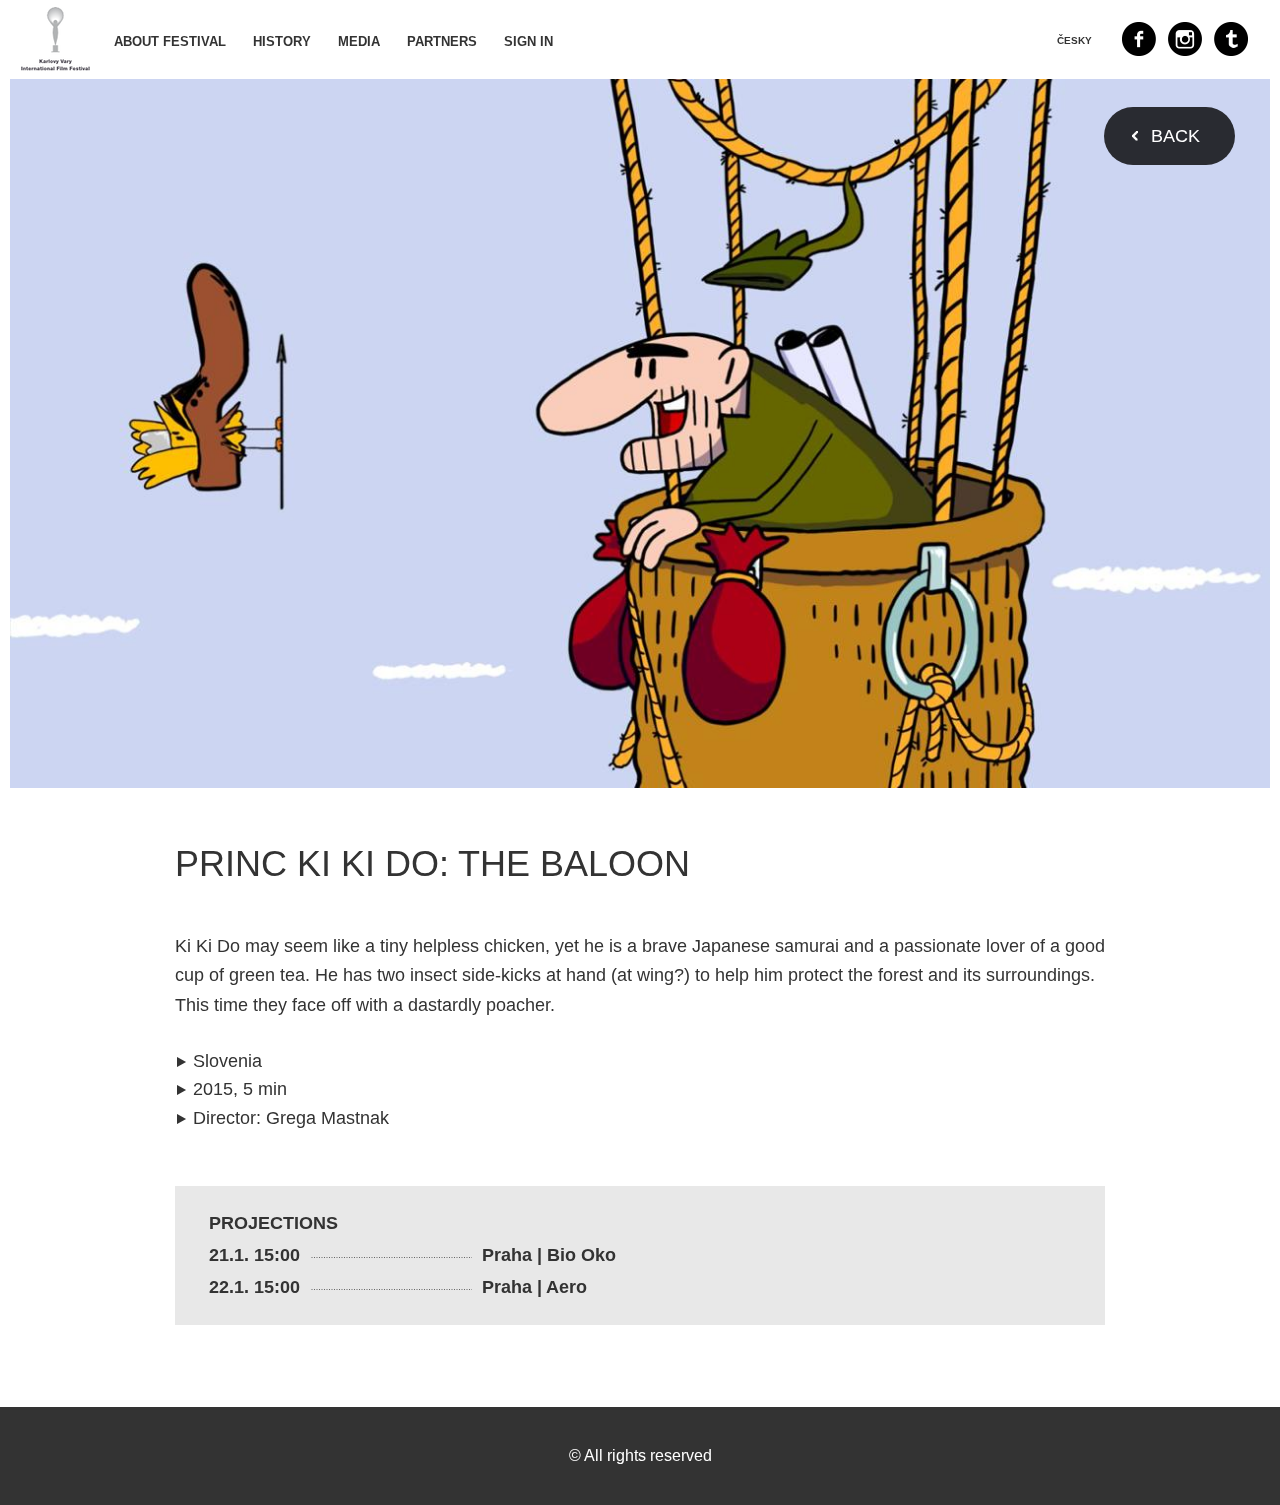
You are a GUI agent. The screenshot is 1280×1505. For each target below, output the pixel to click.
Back (1175, 136)
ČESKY (1074, 40)
